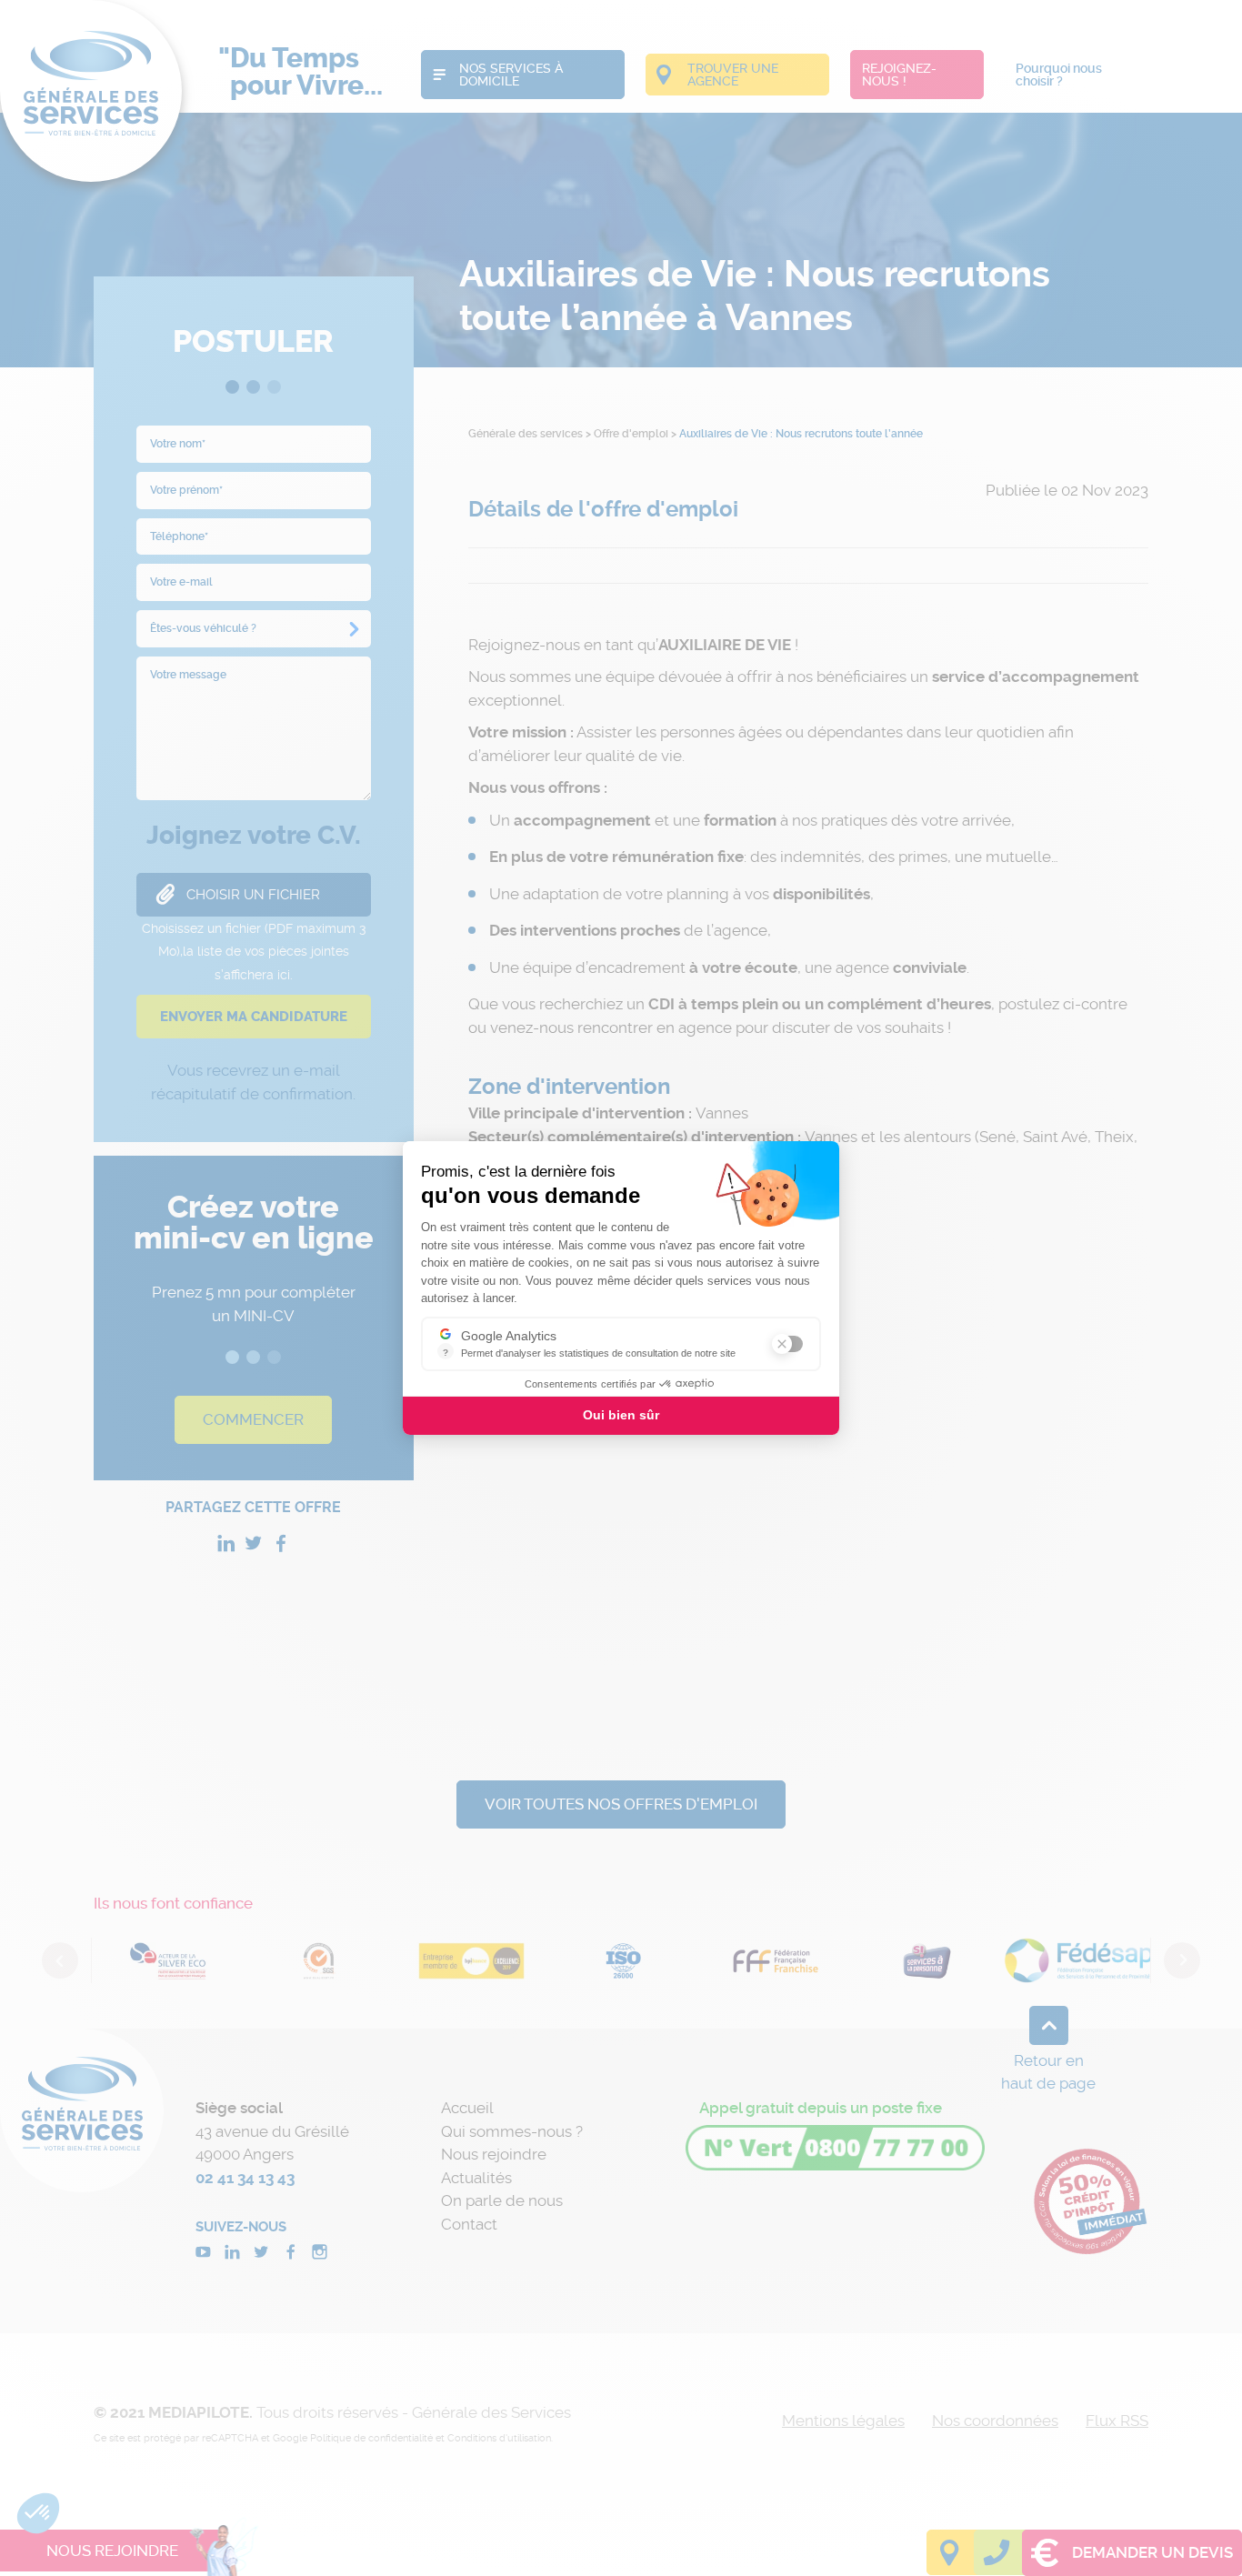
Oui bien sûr (621, 1415)
